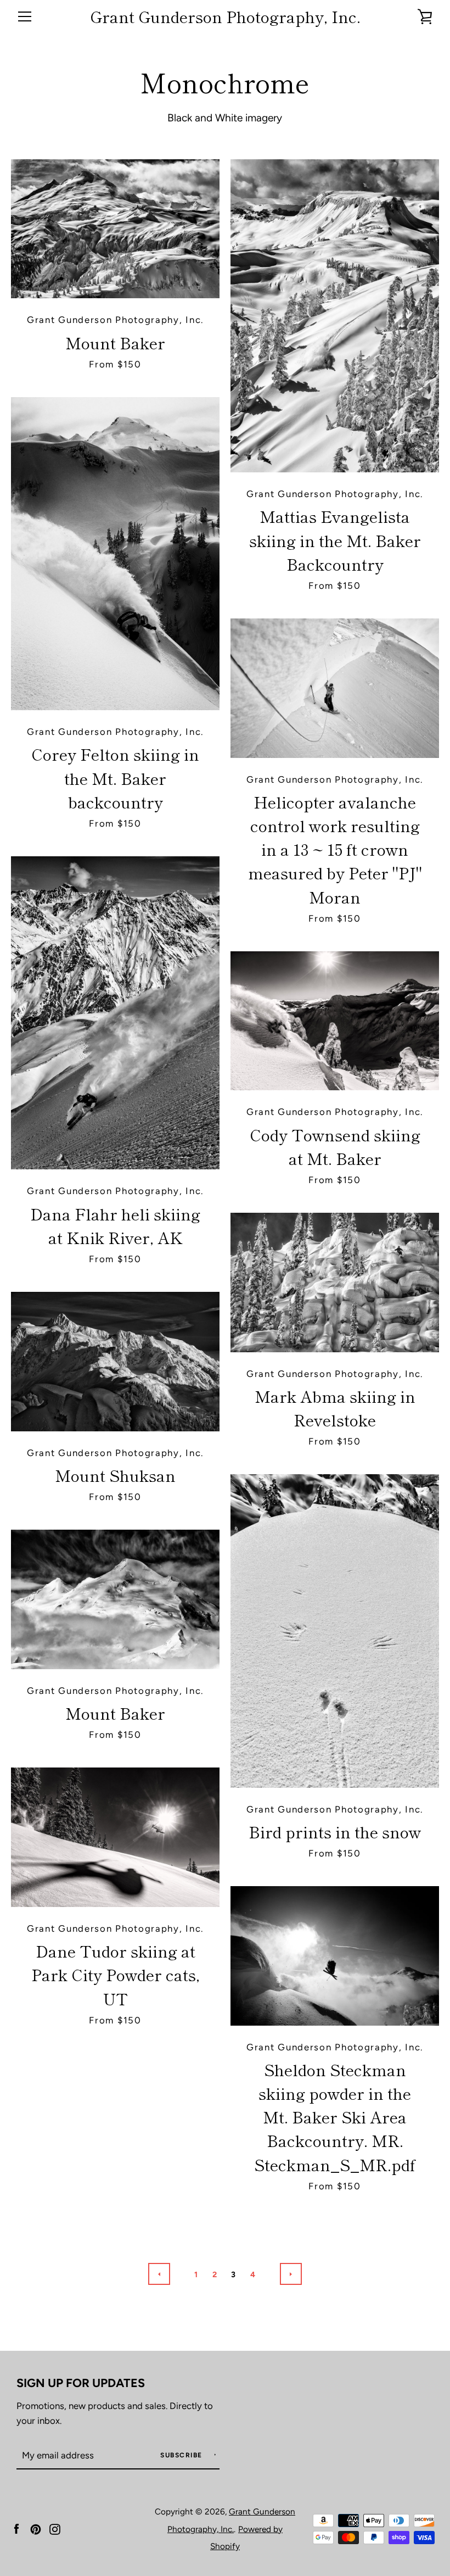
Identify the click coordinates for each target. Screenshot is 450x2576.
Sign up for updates (81, 2383)
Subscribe (182, 2455)
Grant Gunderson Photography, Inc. (225, 17)
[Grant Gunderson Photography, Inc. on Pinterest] (36, 2528)
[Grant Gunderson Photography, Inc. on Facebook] (16, 2528)
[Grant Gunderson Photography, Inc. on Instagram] (55, 2528)
